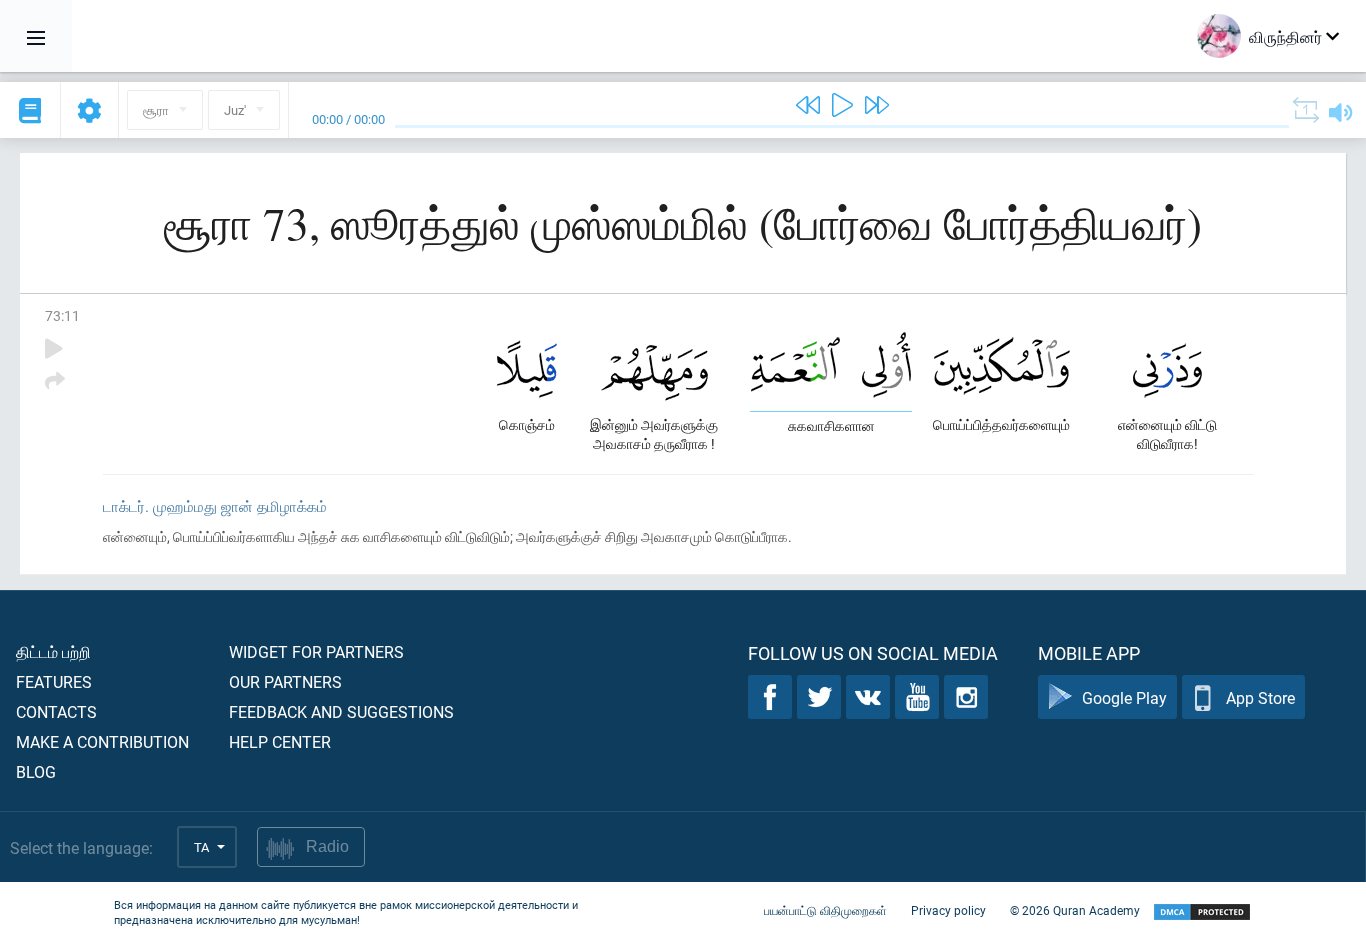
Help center (280, 741)
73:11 (62, 315)
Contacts (56, 711)
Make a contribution (102, 741)
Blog (36, 771)
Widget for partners (316, 651)
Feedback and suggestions (341, 711)
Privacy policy (948, 910)
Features (54, 681)
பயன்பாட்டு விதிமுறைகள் (825, 910)
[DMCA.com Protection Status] (1202, 912)
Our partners (285, 681)
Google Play (1124, 697)
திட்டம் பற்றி (53, 651)
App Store (1260, 697)
